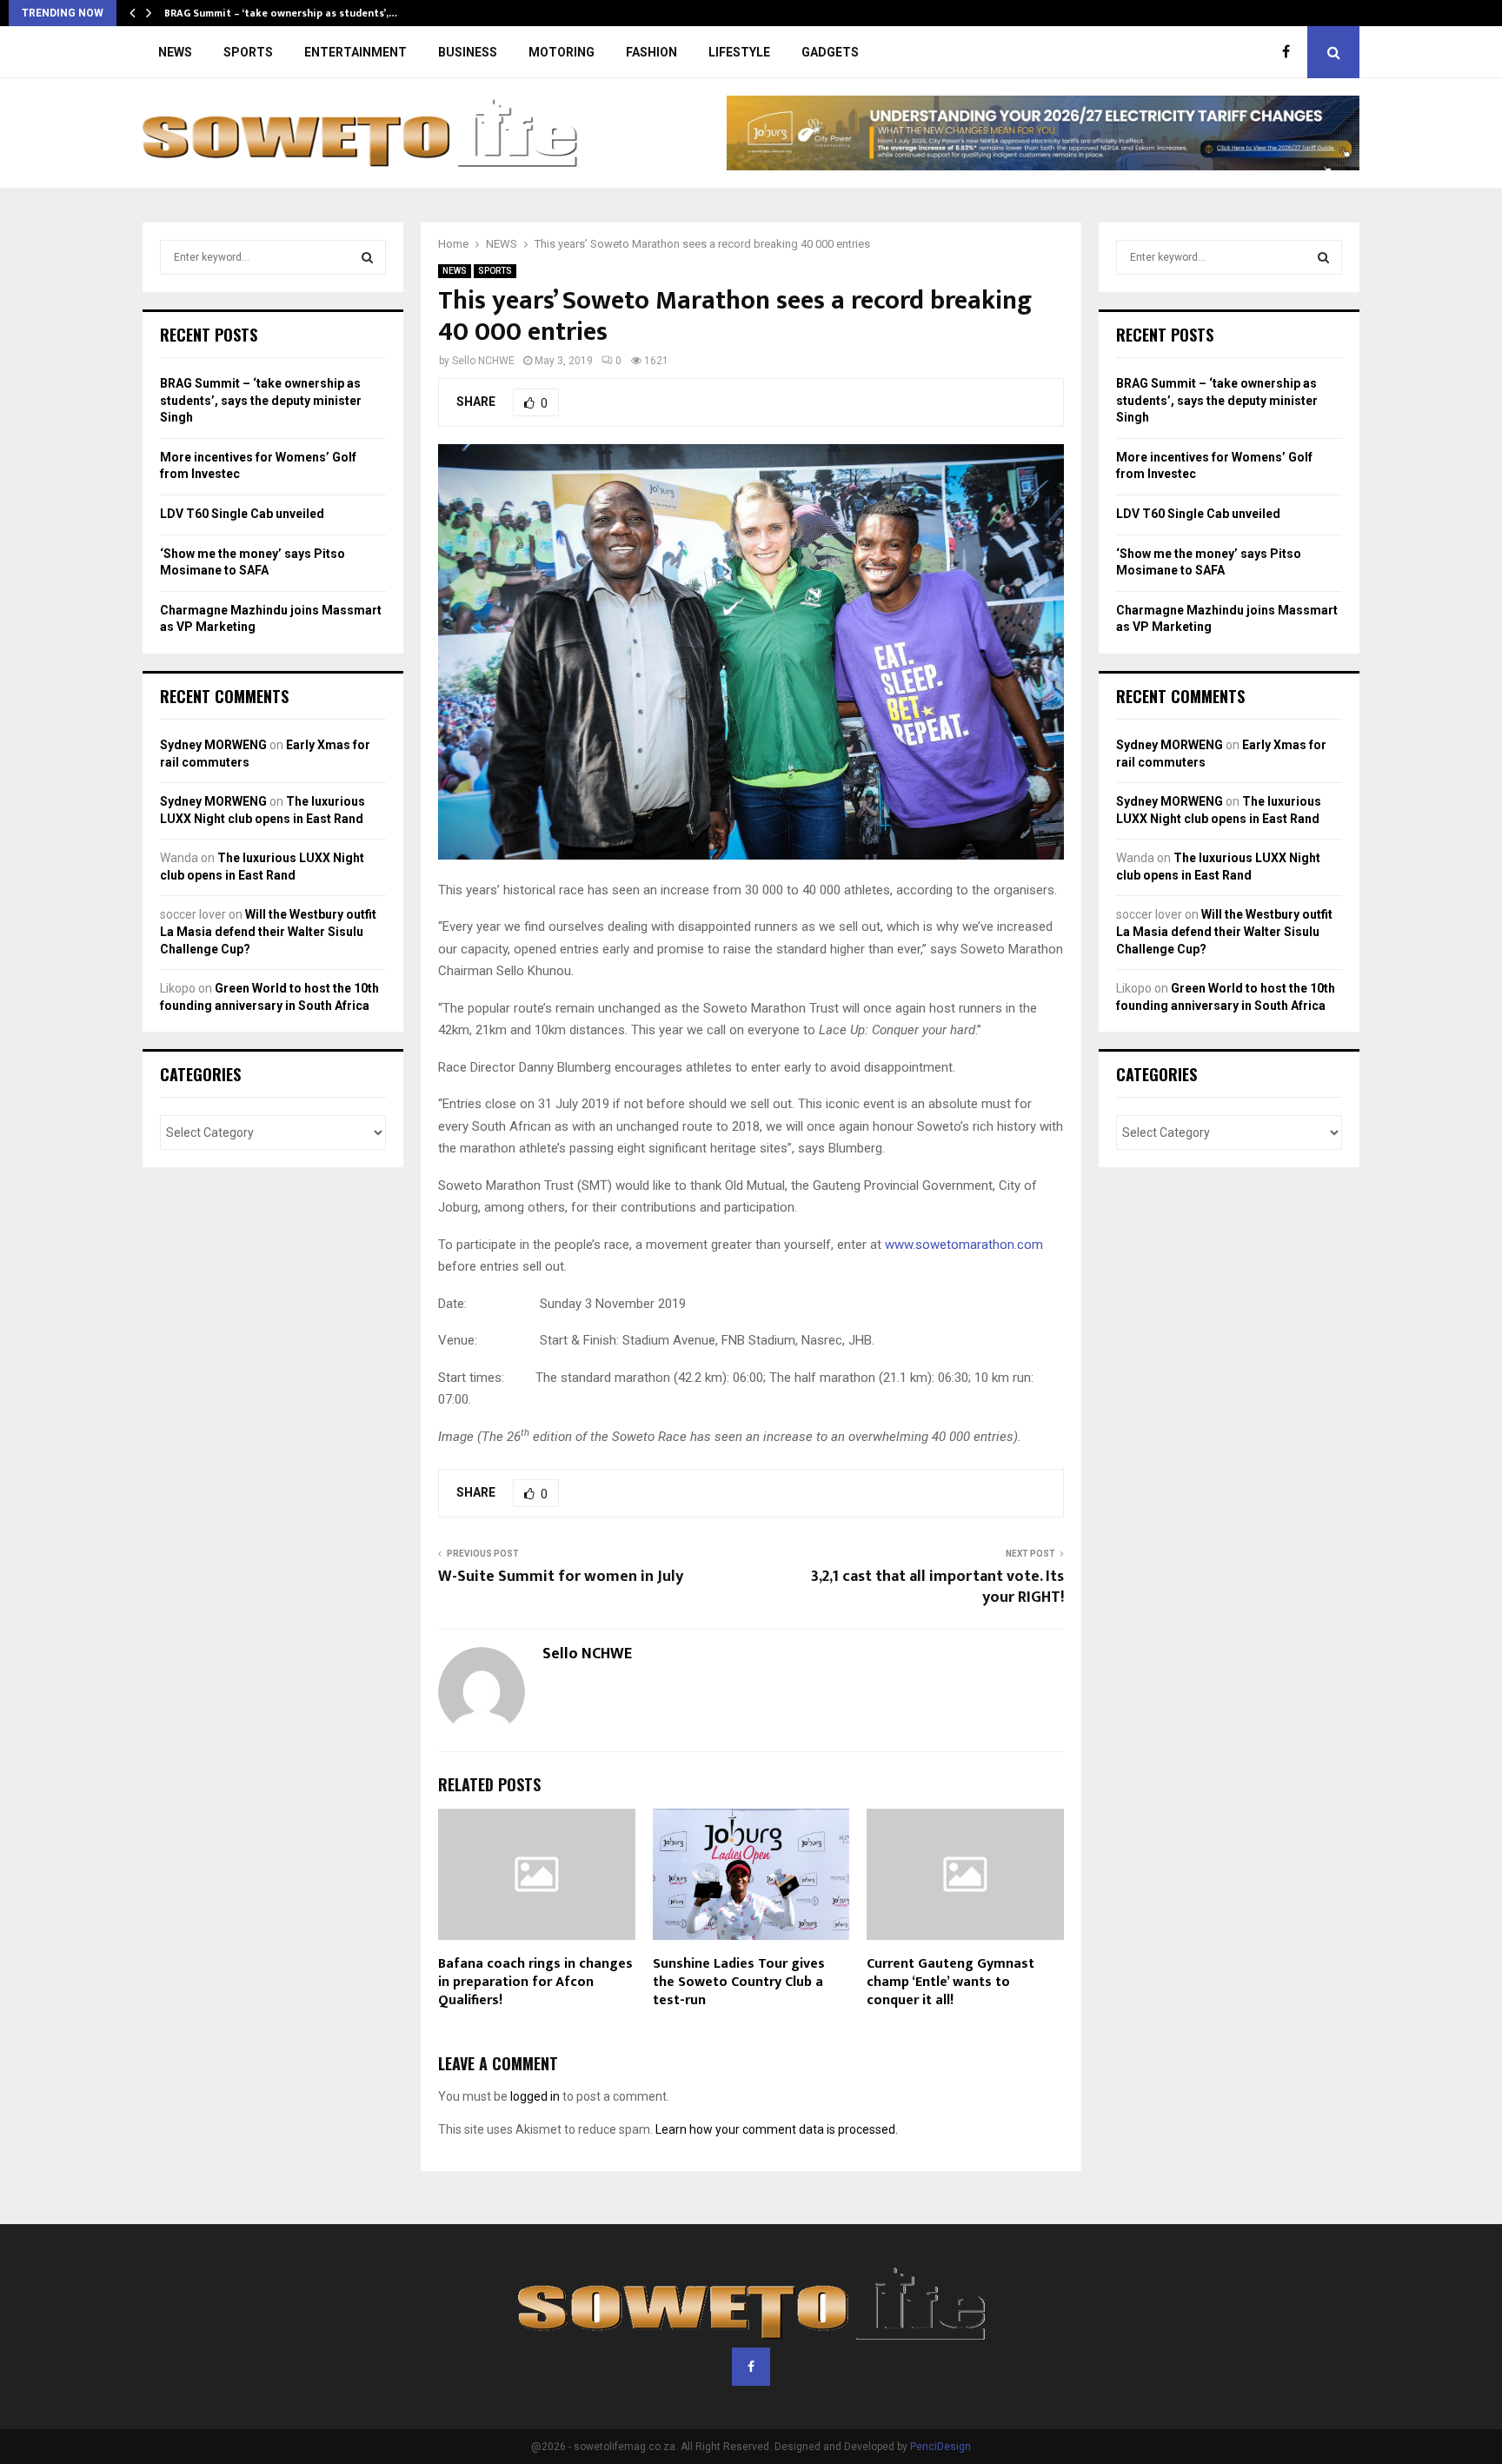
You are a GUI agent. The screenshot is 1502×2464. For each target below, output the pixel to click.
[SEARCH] (367, 257)
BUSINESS (468, 52)
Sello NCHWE (483, 361)
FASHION (651, 52)
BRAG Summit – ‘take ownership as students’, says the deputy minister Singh (261, 400)
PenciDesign (940, 2447)
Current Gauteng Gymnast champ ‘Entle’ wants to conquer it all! (950, 1982)
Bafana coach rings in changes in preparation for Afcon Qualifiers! (535, 1982)
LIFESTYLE (739, 52)
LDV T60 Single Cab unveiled (242, 514)
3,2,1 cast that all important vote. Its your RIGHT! (937, 1587)
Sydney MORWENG (213, 745)
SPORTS (248, 52)
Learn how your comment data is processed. (777, 2129)
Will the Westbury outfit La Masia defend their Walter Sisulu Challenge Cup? (268, 931)
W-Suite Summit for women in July (561, 1577)
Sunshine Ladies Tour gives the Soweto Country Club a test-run (739, 1982)
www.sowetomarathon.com (964, 1245)
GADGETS (830, 52)
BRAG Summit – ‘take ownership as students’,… (281, 13)
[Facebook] (1290, 52)
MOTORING (562, 52)
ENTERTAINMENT (356, 52)
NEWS (175, 52)
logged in (535, 2096)
